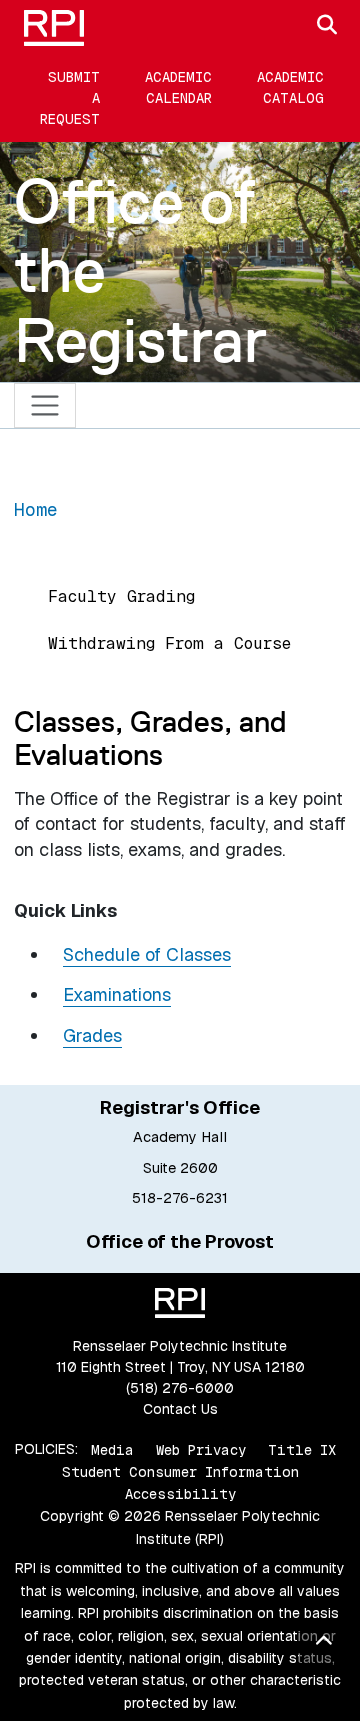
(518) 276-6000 (180, 1388)
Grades (92, 1035)
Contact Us (180, 1409)
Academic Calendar (178, 87)
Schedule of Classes (147, 954)
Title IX (302, 1449)
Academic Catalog (290, 87)
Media (112, 1449)
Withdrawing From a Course (169, 643)
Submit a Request (70, 98)
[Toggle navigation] (45, 405)
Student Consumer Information (180, 1472)
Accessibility (180, 1494)
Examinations (117, 994)
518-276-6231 (180, 1198)
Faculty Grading (121, 596)
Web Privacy (201, 1449)
